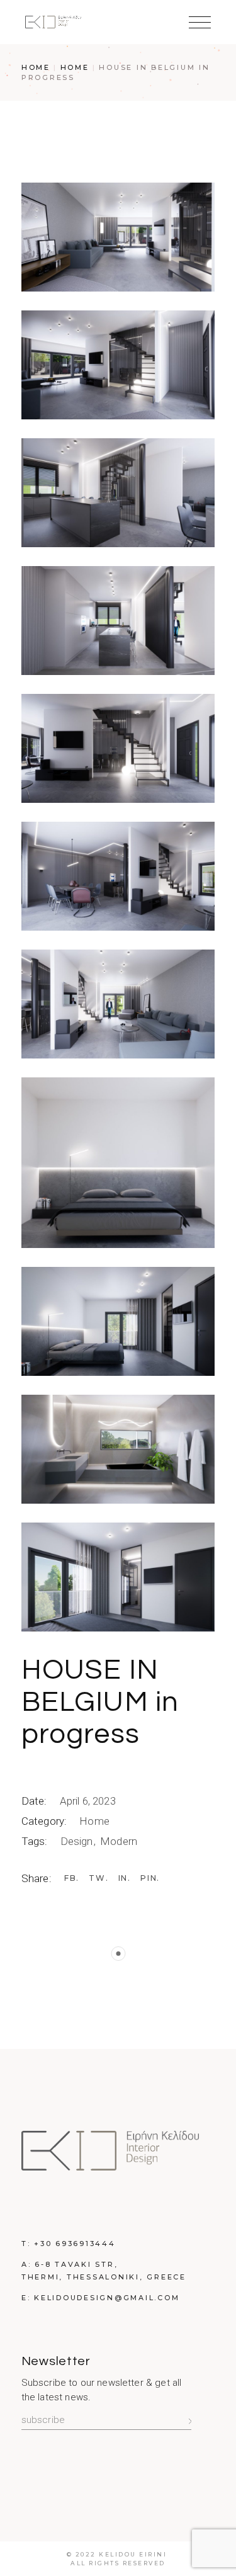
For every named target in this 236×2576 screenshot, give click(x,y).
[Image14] (118, 621)
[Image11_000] (118, 876)
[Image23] (118, 237)
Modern (119, 1841)
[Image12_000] (118, 748)
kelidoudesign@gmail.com (107, 2298)
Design (78, 1841)
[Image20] (118, 365)
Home (94, 1821)
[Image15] (118, 493)
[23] (118, 1163)
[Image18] (118, 1449)
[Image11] (118, 1004)
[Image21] (118, 1577)
